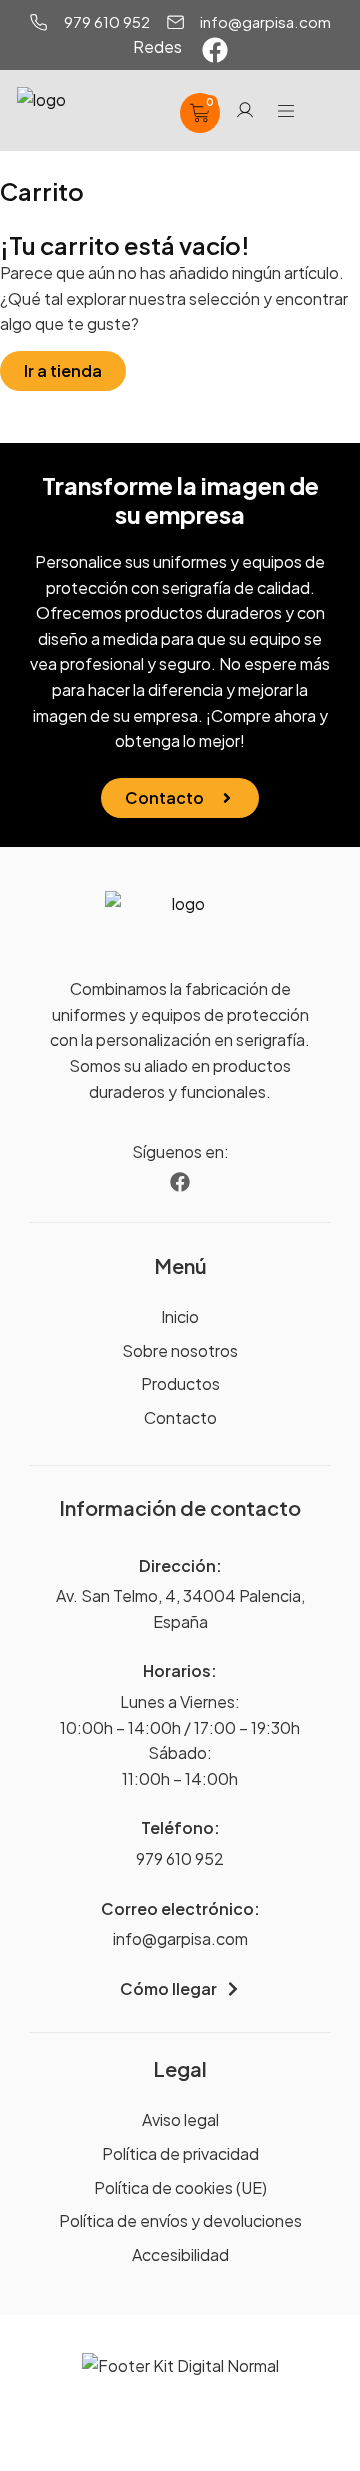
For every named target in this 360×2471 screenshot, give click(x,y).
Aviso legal (180, 2119)
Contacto (180, 1417)
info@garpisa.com (180, 1938)
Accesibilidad (180, 2254)
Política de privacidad (180, 2153)
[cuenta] (245, 110)
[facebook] (215, 50)
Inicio (180, 1316)
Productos (180, 1383)
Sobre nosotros (180, 1350)
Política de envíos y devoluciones (180, 2220)
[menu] (286, 111)
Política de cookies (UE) (180, 2187)
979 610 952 (180, 1858)
